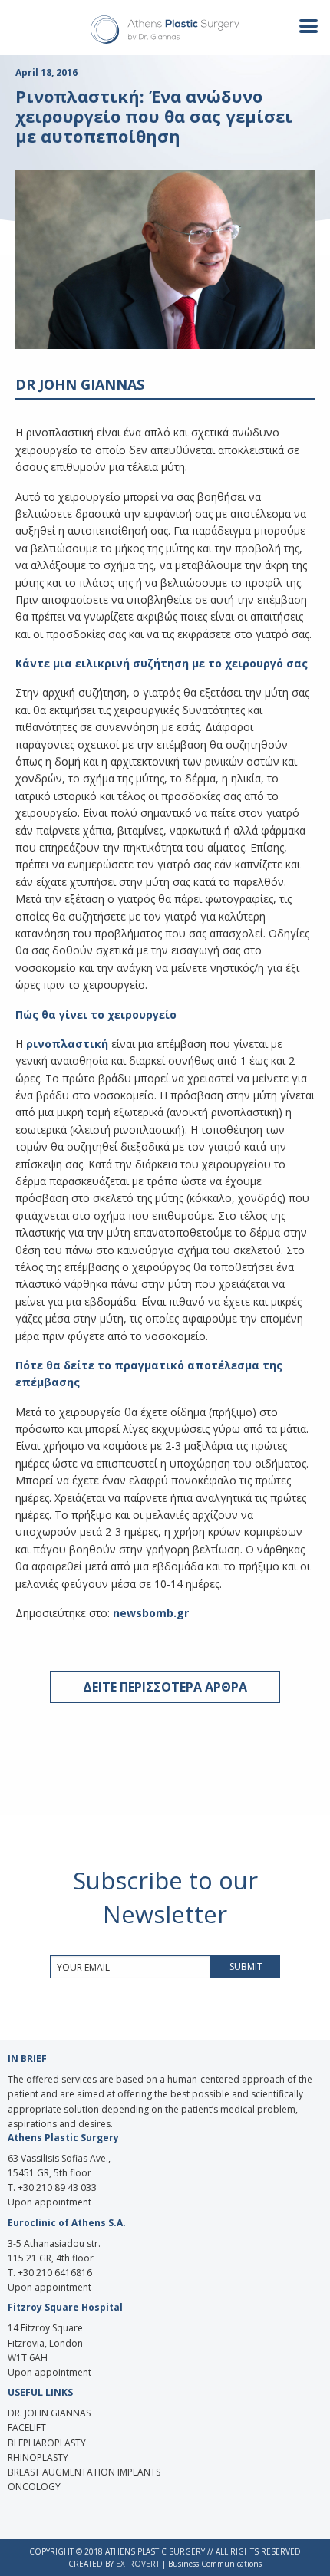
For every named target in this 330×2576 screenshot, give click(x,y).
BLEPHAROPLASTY (47, 2443)
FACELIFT (27, 2428)
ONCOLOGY (34, 2487)
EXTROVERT (138, 2564)
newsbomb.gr (151, 1613)
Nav (302, 25)
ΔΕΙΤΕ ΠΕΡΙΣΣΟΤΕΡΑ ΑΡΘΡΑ (165, 1687)
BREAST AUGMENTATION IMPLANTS (84, 2472)
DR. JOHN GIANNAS (49, 2413)
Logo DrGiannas (165, 30)
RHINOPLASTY (38, 2457)
